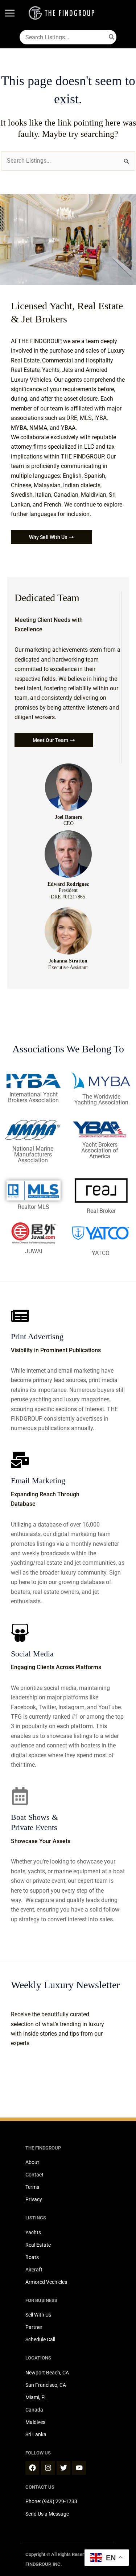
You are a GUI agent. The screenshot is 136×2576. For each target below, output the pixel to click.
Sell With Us (38, 2315)
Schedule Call (40, 2339)
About (32, 2162)
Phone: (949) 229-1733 (51, 2501)
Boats (32, 2257)
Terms (32, 2187)
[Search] (112, 37)
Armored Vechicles (46, 2282)
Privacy (34, 2199)
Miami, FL (36, 2397)
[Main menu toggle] (10, 13)
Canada (34, 2410)
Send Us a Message (47, 2514)
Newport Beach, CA (47, 2373)
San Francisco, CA (46, 2385)
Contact (34, 2175)
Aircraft (34, 2270)
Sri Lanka (36, 2434)
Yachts (33, 2232)
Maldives (35, 2422)
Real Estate (38, 2245)
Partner (34, 2327)
